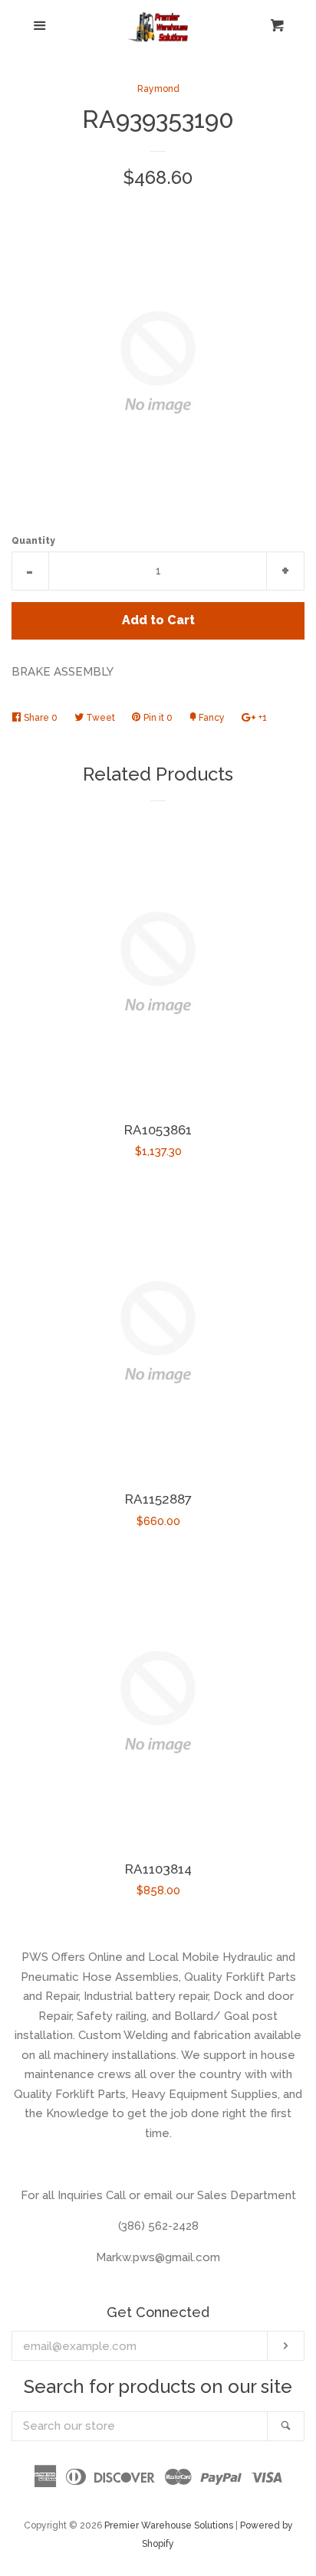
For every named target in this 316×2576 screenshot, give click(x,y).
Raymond (158, 89)
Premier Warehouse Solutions (169, 2525)
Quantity (33, 541)
